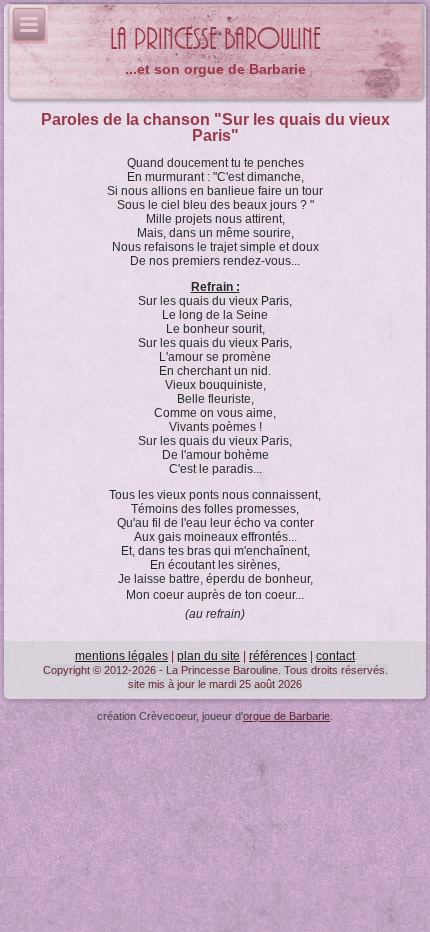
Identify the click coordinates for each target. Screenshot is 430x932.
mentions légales (121, 656)
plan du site (208, 656)
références (278, 656)
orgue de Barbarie (286, 716)
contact (335, 656)
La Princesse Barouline (215, 39)
